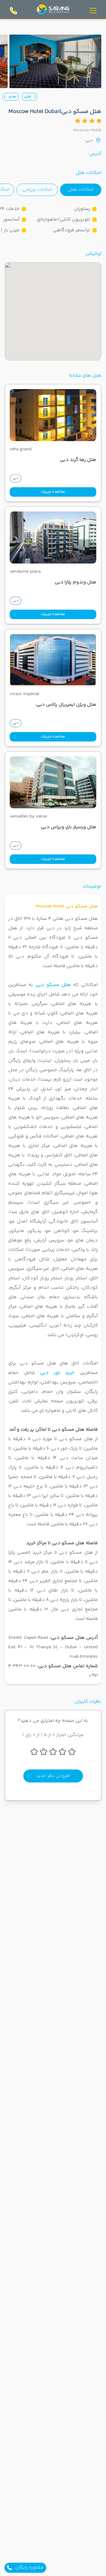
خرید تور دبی (57, 1373)
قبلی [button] (28, 97)
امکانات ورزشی (37, 190)
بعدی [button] (13, 97)
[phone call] (14, 11)
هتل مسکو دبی (53, 985)
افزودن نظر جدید (53, 1776)
